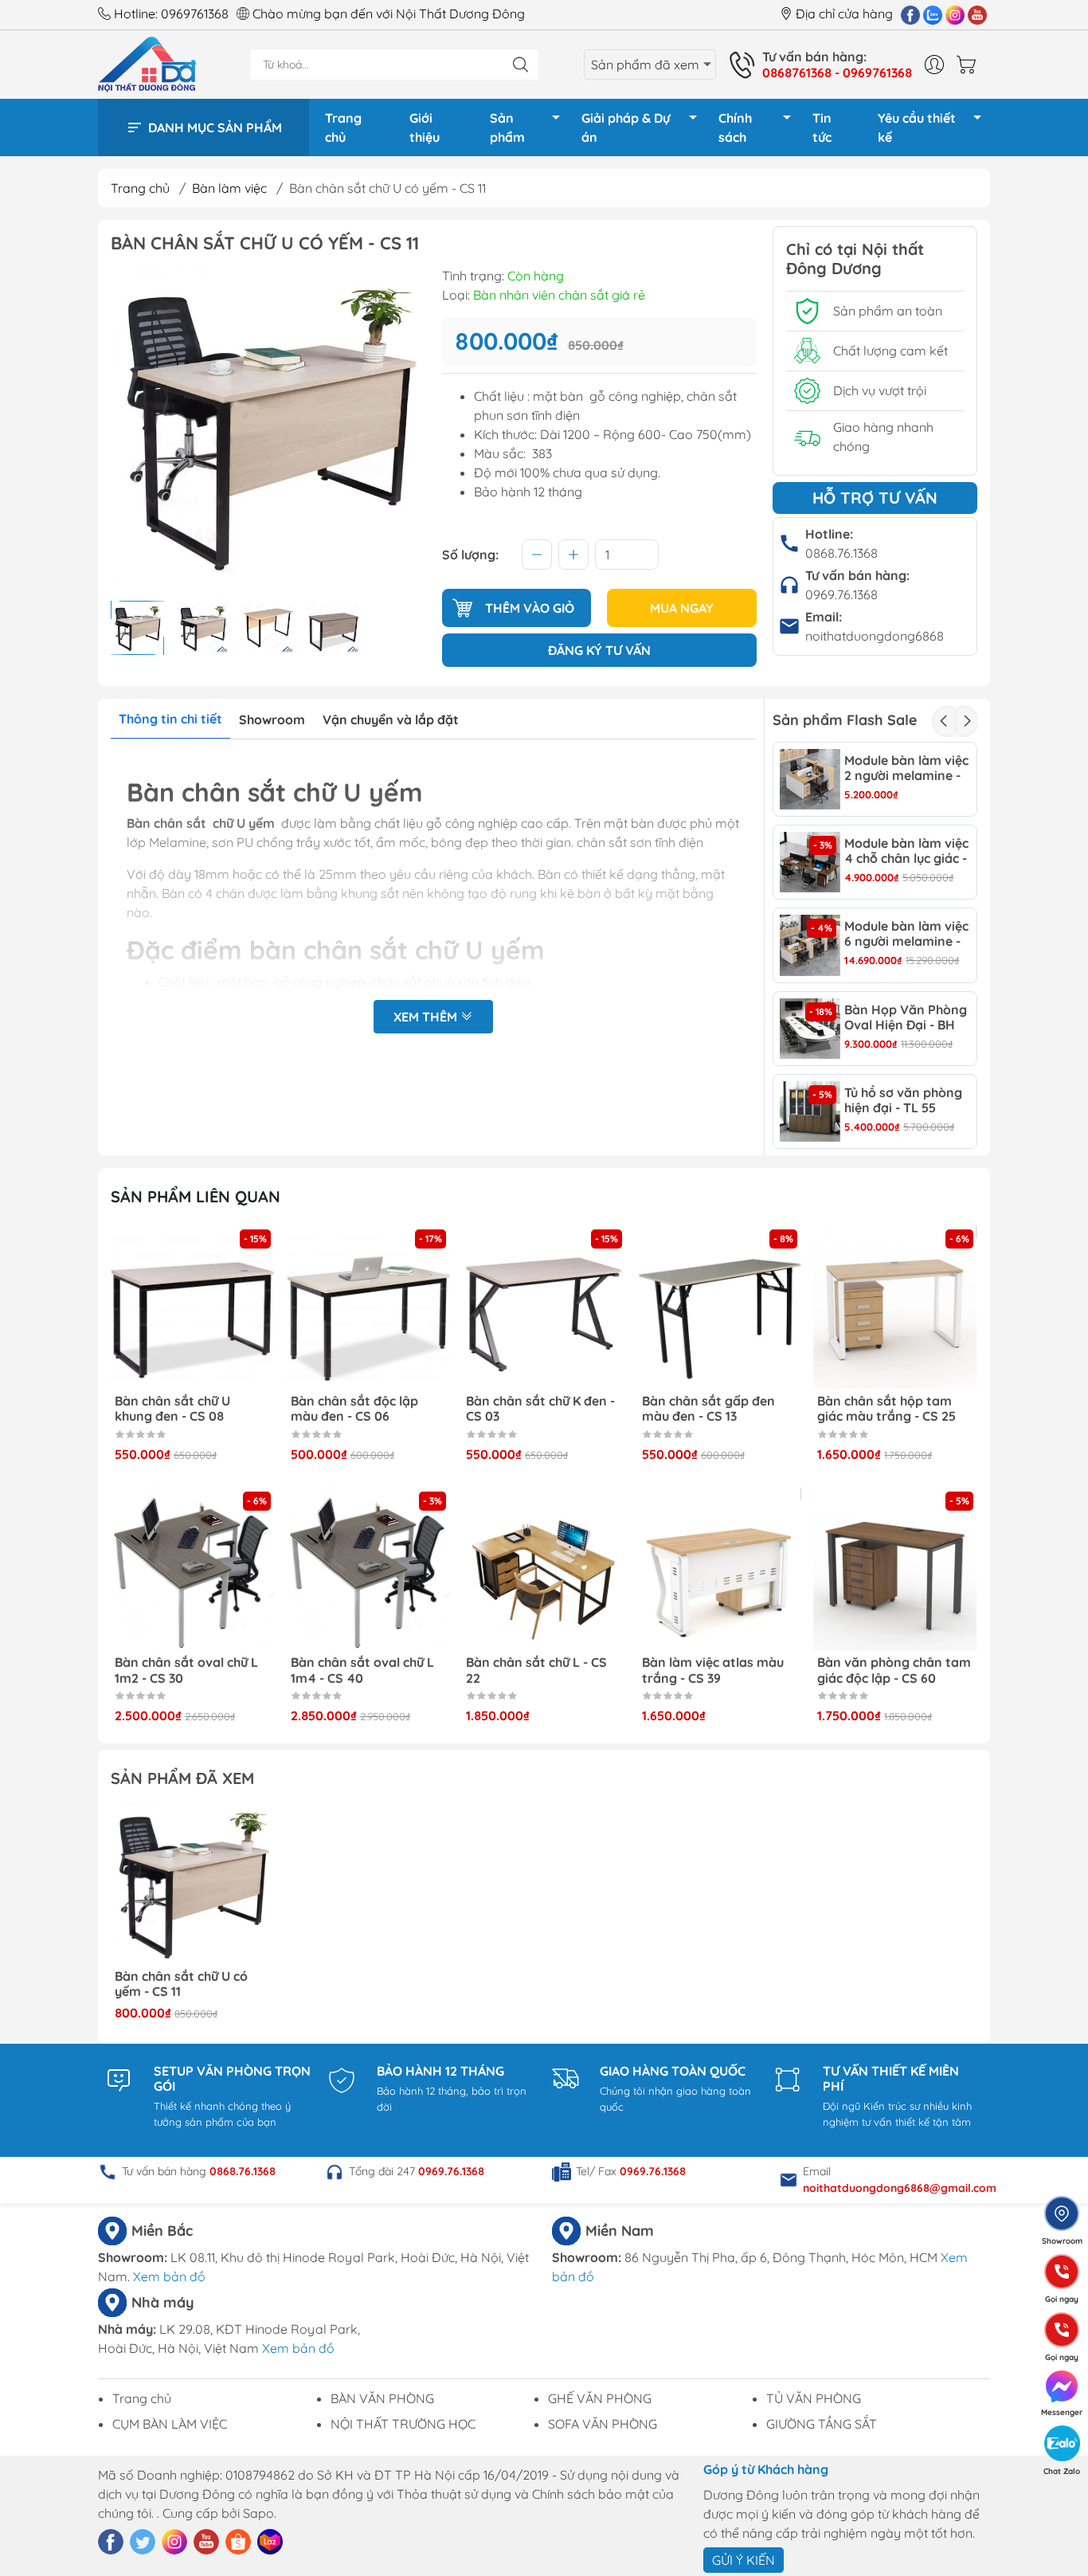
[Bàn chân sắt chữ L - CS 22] (369, 1570)
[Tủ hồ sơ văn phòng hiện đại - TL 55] (810, 1112)
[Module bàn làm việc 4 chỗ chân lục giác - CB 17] (810, 862)
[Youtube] (977, 14)
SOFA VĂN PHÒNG (603, 2424)
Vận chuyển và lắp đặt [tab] (391, 719)
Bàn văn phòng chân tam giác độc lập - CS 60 (719, 1670)
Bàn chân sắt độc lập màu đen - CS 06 (178, 1409)
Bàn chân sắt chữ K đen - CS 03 (365, 1409)
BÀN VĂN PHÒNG (382, 2398)
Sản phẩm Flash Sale (845, 720)
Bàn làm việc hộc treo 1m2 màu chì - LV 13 (883, 1409)
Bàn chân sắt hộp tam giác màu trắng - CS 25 (711, 1409)
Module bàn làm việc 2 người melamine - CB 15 (906, 768)
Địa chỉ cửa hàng (844, 14)
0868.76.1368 (841, 553)
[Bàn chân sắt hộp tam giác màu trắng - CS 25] (720, 1308)
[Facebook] (910, 14)
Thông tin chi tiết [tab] (170, 719)
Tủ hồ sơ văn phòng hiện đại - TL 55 (903, 1100)
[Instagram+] (955, 14)
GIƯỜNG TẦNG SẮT (822, 2424)
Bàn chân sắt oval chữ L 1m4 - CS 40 (186, 1670)
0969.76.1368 (841, 594)
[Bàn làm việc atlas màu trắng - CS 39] (544, 1570)
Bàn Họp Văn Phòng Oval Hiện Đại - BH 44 (906, 1017)
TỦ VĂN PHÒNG (814, 2398)
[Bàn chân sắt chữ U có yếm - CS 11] (193, 1883)
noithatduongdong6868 (875, 636)
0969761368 (195, 14)
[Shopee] (238, 2542)
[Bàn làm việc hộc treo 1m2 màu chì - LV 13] (895, 1308)
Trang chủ (343, 127)
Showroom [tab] (272, 719)
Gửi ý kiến (744, 2560)
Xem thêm (427, 1017)
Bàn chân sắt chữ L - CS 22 (361, 1670)
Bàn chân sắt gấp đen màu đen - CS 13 (532, 1409)
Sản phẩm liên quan (196, 1196)
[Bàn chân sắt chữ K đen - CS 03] (369, 1308)
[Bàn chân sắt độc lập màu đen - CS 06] (193, 1308)
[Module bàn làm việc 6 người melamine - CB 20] (810, 945)
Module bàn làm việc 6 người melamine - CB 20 (906, 934)
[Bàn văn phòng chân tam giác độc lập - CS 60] (720, 1570)
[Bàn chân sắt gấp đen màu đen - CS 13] (544, 1308)
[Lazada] (270, 2542)
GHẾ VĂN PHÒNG (600, 2398)
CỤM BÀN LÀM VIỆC (170, 2424)
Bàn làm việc (229, 188)
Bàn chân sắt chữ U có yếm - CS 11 (181, 1984)
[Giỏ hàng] (970, 65)
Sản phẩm (507, 127)
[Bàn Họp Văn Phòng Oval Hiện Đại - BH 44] (810, 1029)
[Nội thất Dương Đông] (147, 63)
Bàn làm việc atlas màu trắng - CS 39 (537, 1670)
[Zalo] (933, 14)
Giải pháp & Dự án (626, 127)
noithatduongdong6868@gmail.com (900, 2188)
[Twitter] (143, 2542)
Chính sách (735, 127)
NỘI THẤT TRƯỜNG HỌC (403, 2424)
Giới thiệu (425, 127)
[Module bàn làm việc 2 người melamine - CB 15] (810, 779)
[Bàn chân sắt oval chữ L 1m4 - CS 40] (193, 1570)
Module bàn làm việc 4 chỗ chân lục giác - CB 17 (906, 851)
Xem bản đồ (169, 2276)
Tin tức (822, 127)
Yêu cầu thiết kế (917, 127)
